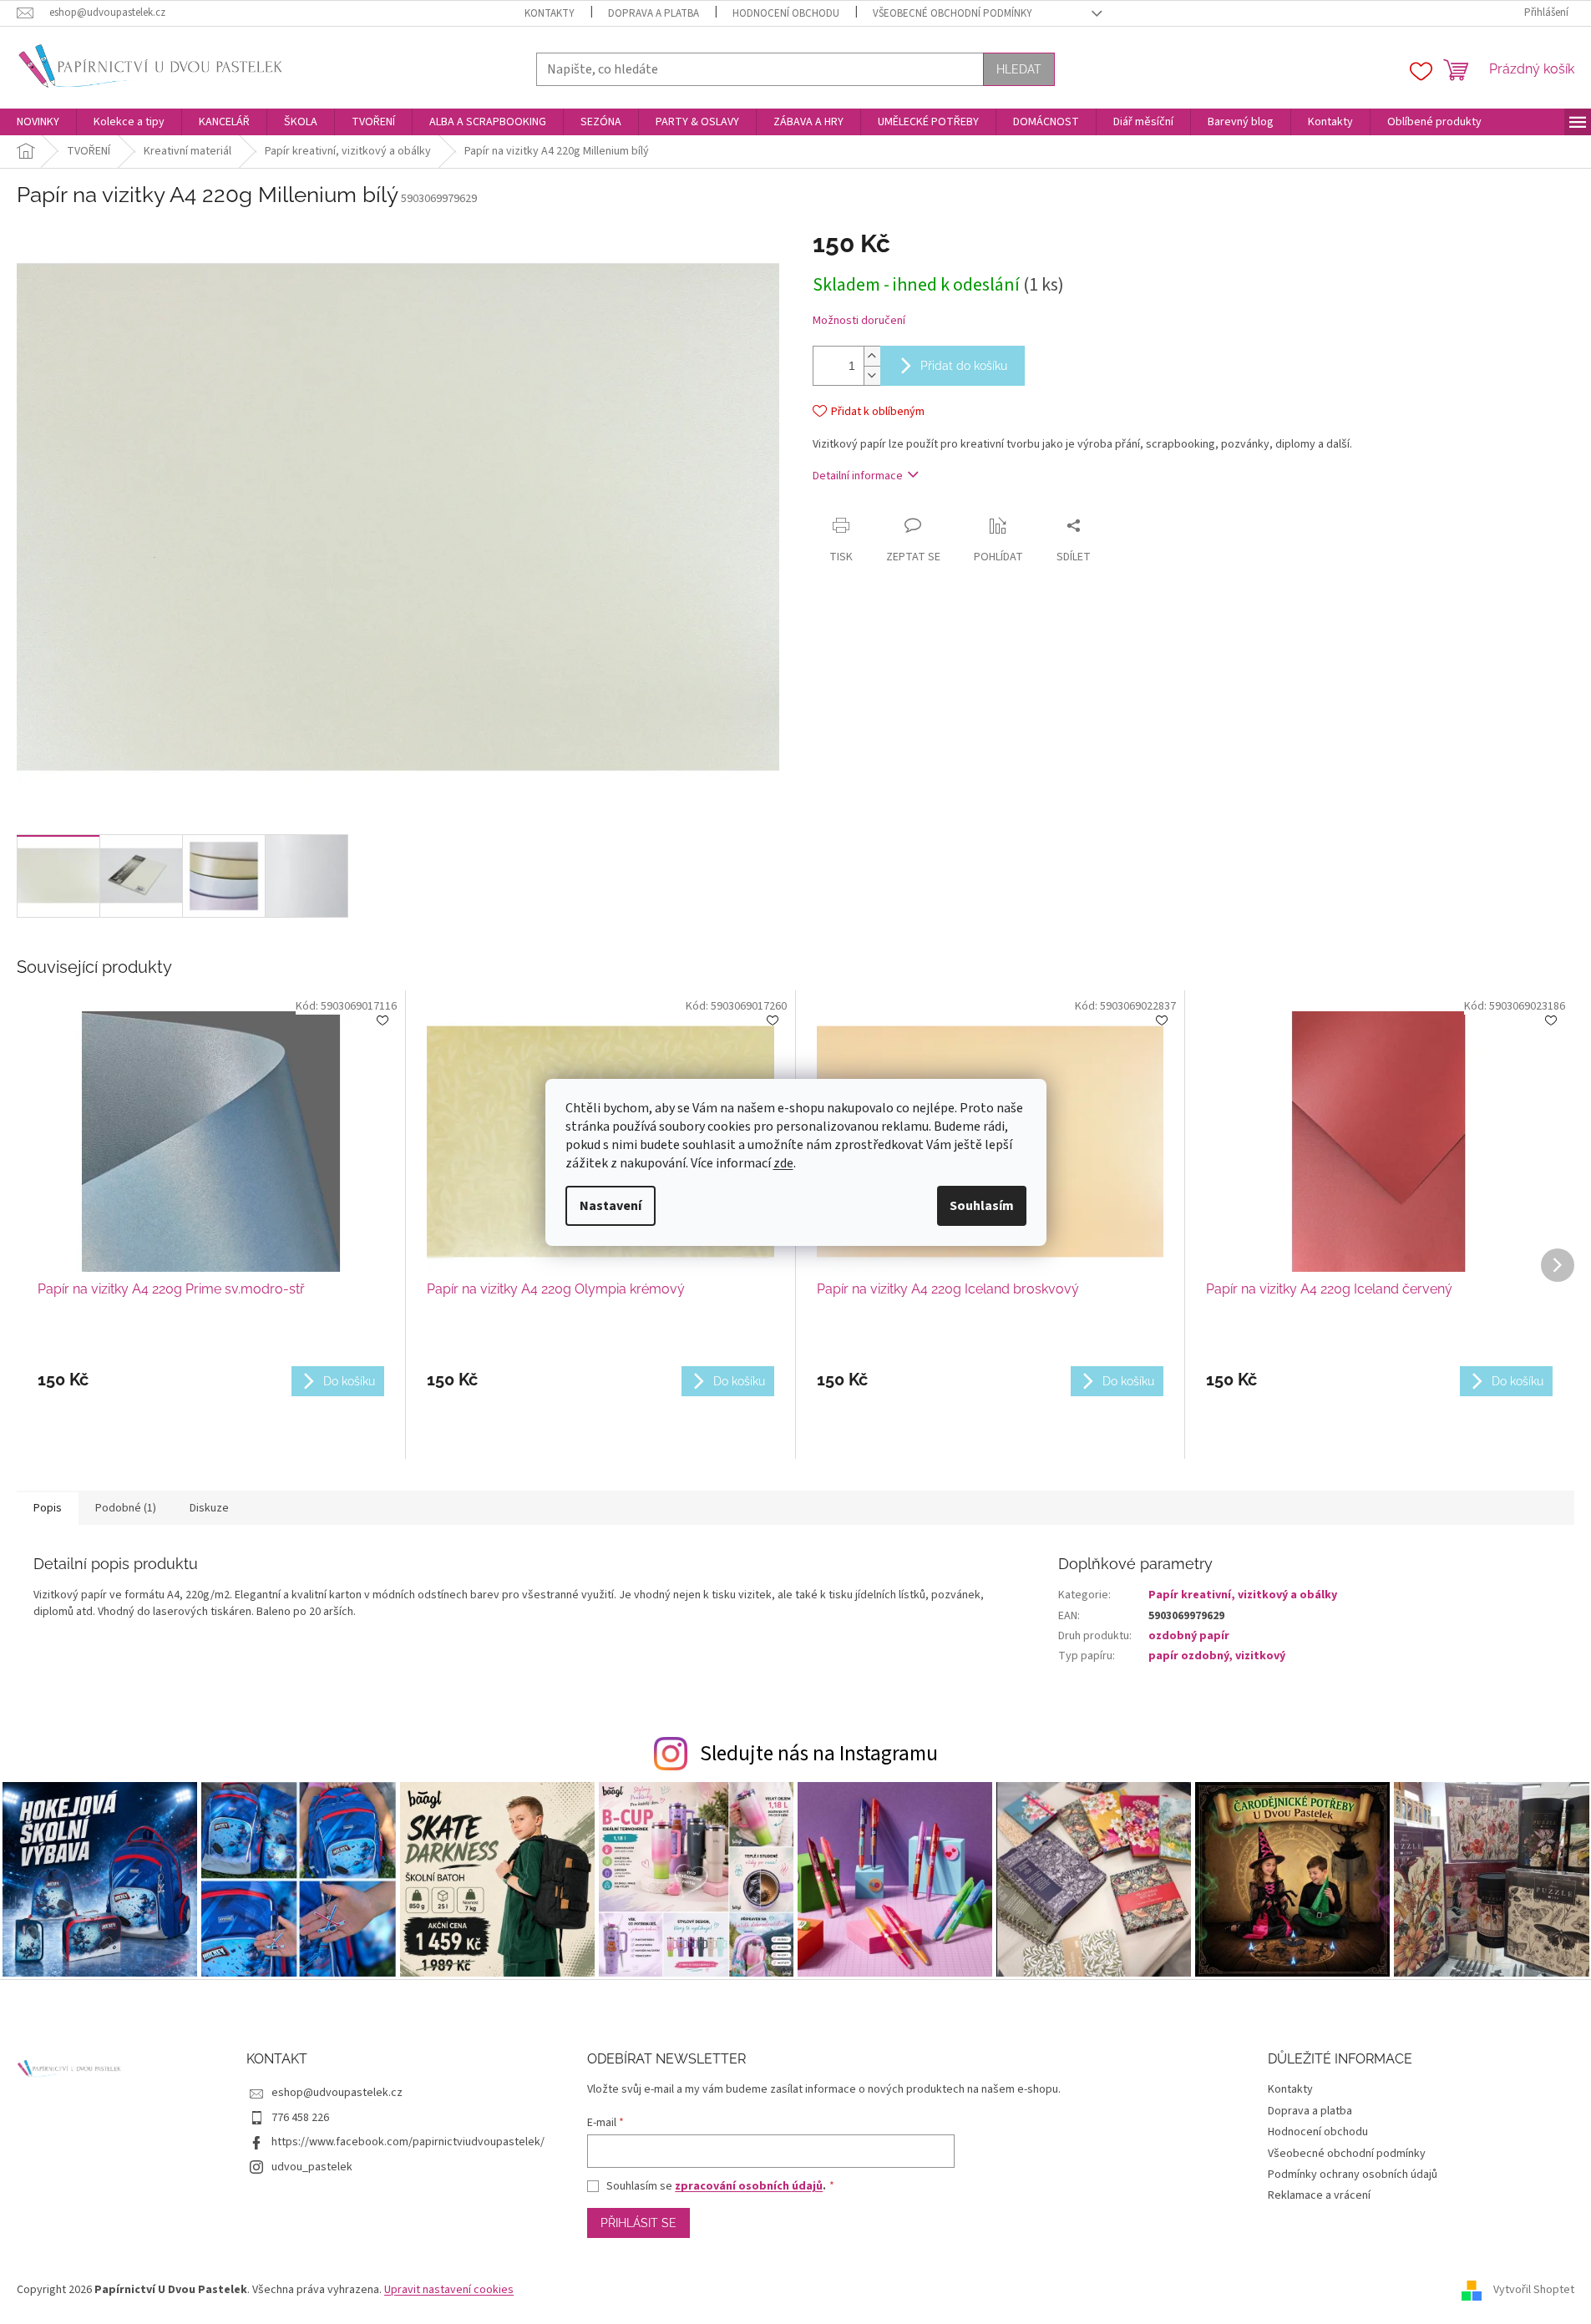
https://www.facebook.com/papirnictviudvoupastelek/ (408, 2142)
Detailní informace (858, 476)
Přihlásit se (638, 2223)
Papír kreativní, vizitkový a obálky (1243, 1595)
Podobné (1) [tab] (126, 1508)
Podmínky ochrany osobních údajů (1353, 2175)
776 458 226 (300, 2118)
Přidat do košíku (964, 366)
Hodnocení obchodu (786, 13)
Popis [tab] (48, 1508)
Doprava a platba (654, 13)
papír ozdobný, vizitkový (1217, 1656)
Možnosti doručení (859, 321)
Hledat (1019, 69)
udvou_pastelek (312, 2167)
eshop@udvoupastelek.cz (337, 2093)
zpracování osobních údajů (749, 2186)
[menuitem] (38, 122)
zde (783, 1163)
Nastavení (611, 1206)
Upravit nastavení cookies (449, 2290)
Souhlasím (982, 1206)
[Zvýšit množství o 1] (872, 356)
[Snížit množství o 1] (872, 375)
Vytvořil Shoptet (1534, 2290)
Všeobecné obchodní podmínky (953, 13)
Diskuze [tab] (209, 1508)
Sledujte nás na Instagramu (819, 1754)
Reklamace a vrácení (1319, 2195)
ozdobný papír (1189, 1636)
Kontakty (550, 13)
